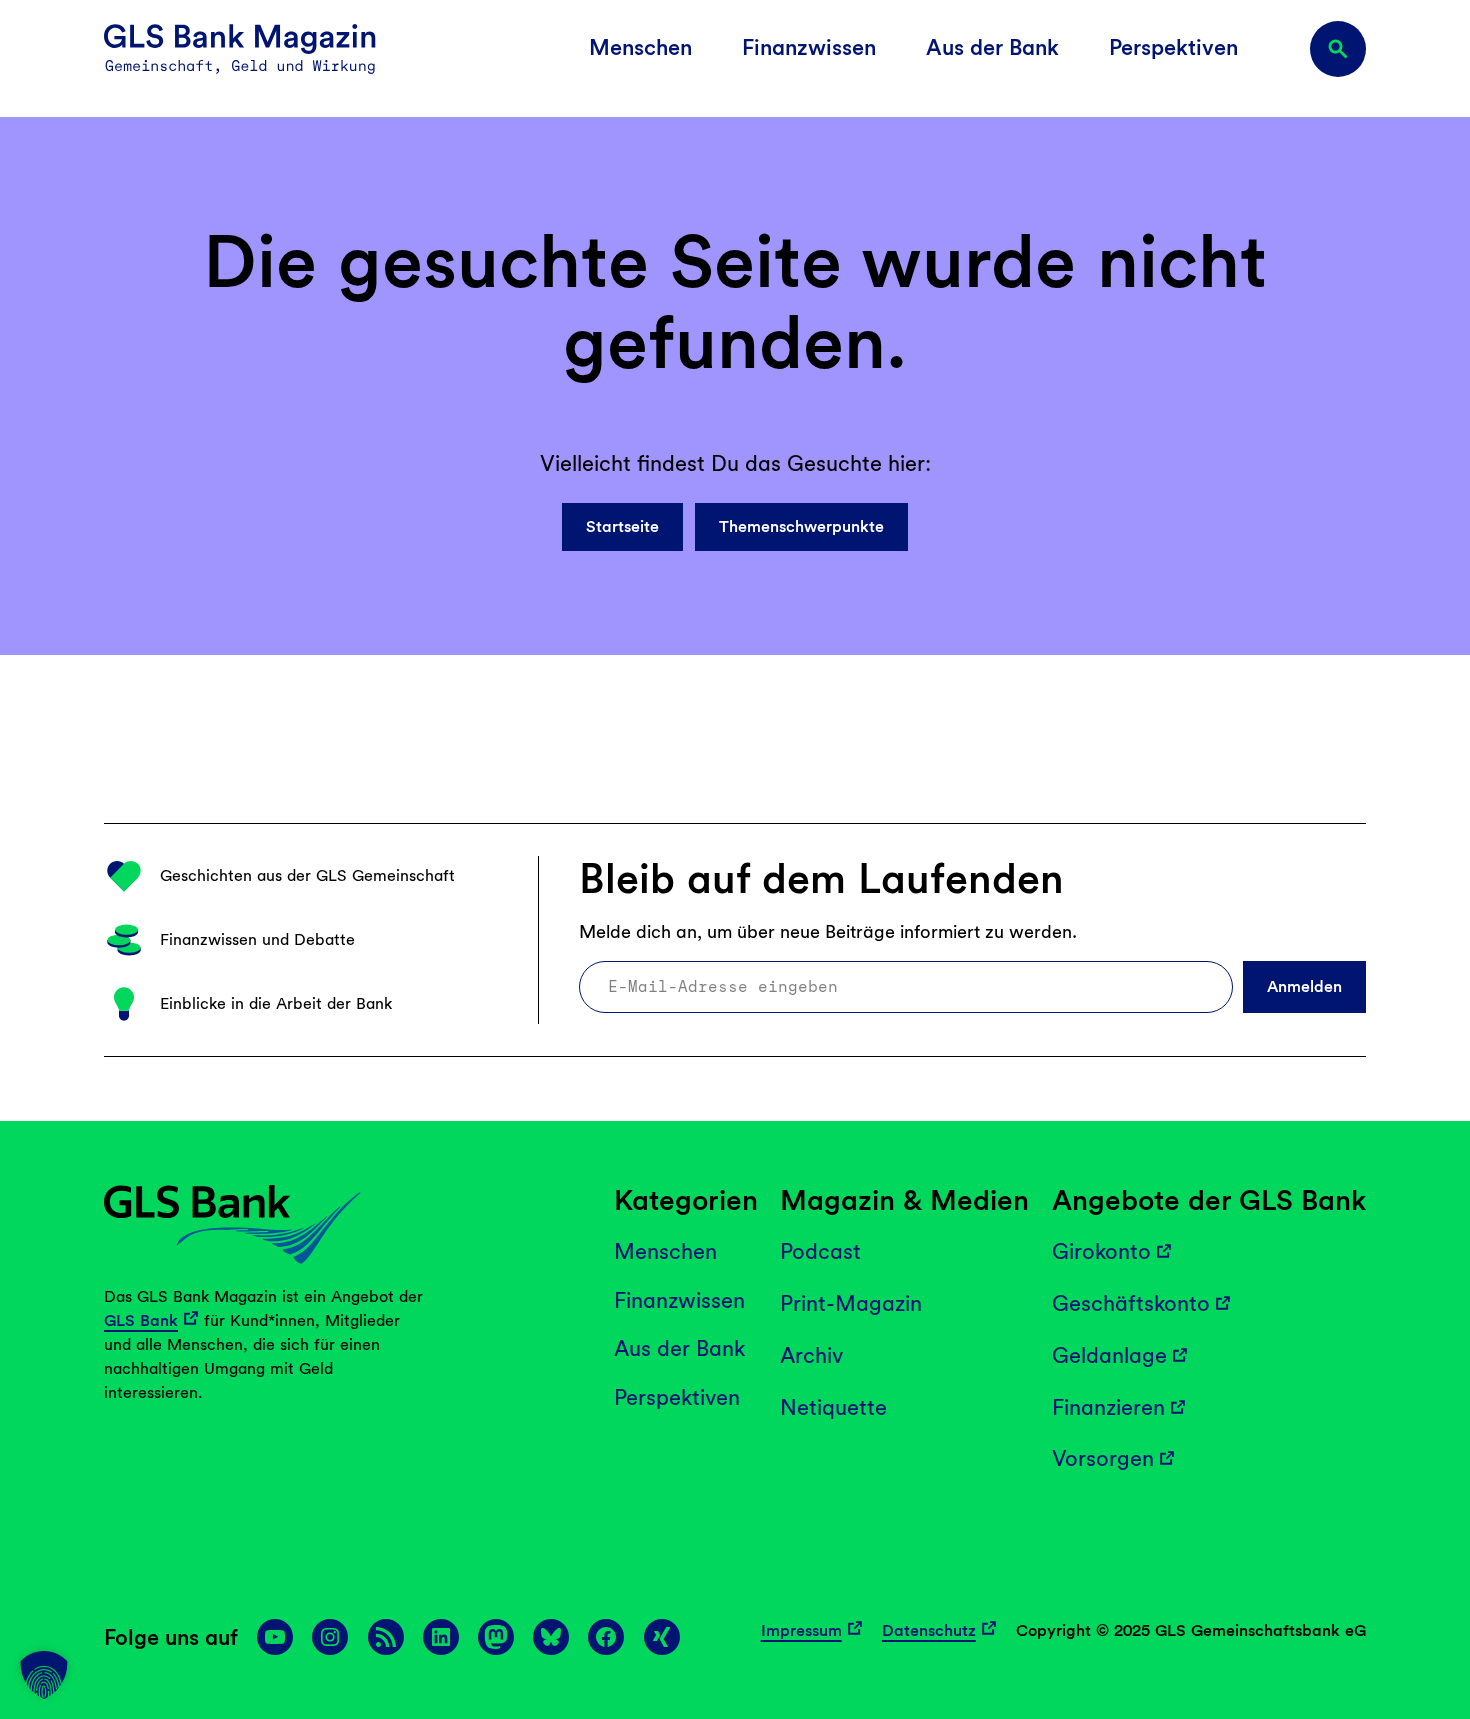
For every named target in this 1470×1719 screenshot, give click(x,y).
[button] (44, 1675)
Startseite (622, 526)
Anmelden (1304, 986)
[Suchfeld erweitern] (1338, 49)
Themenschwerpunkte (801, 526)
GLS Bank (141, 1320)
